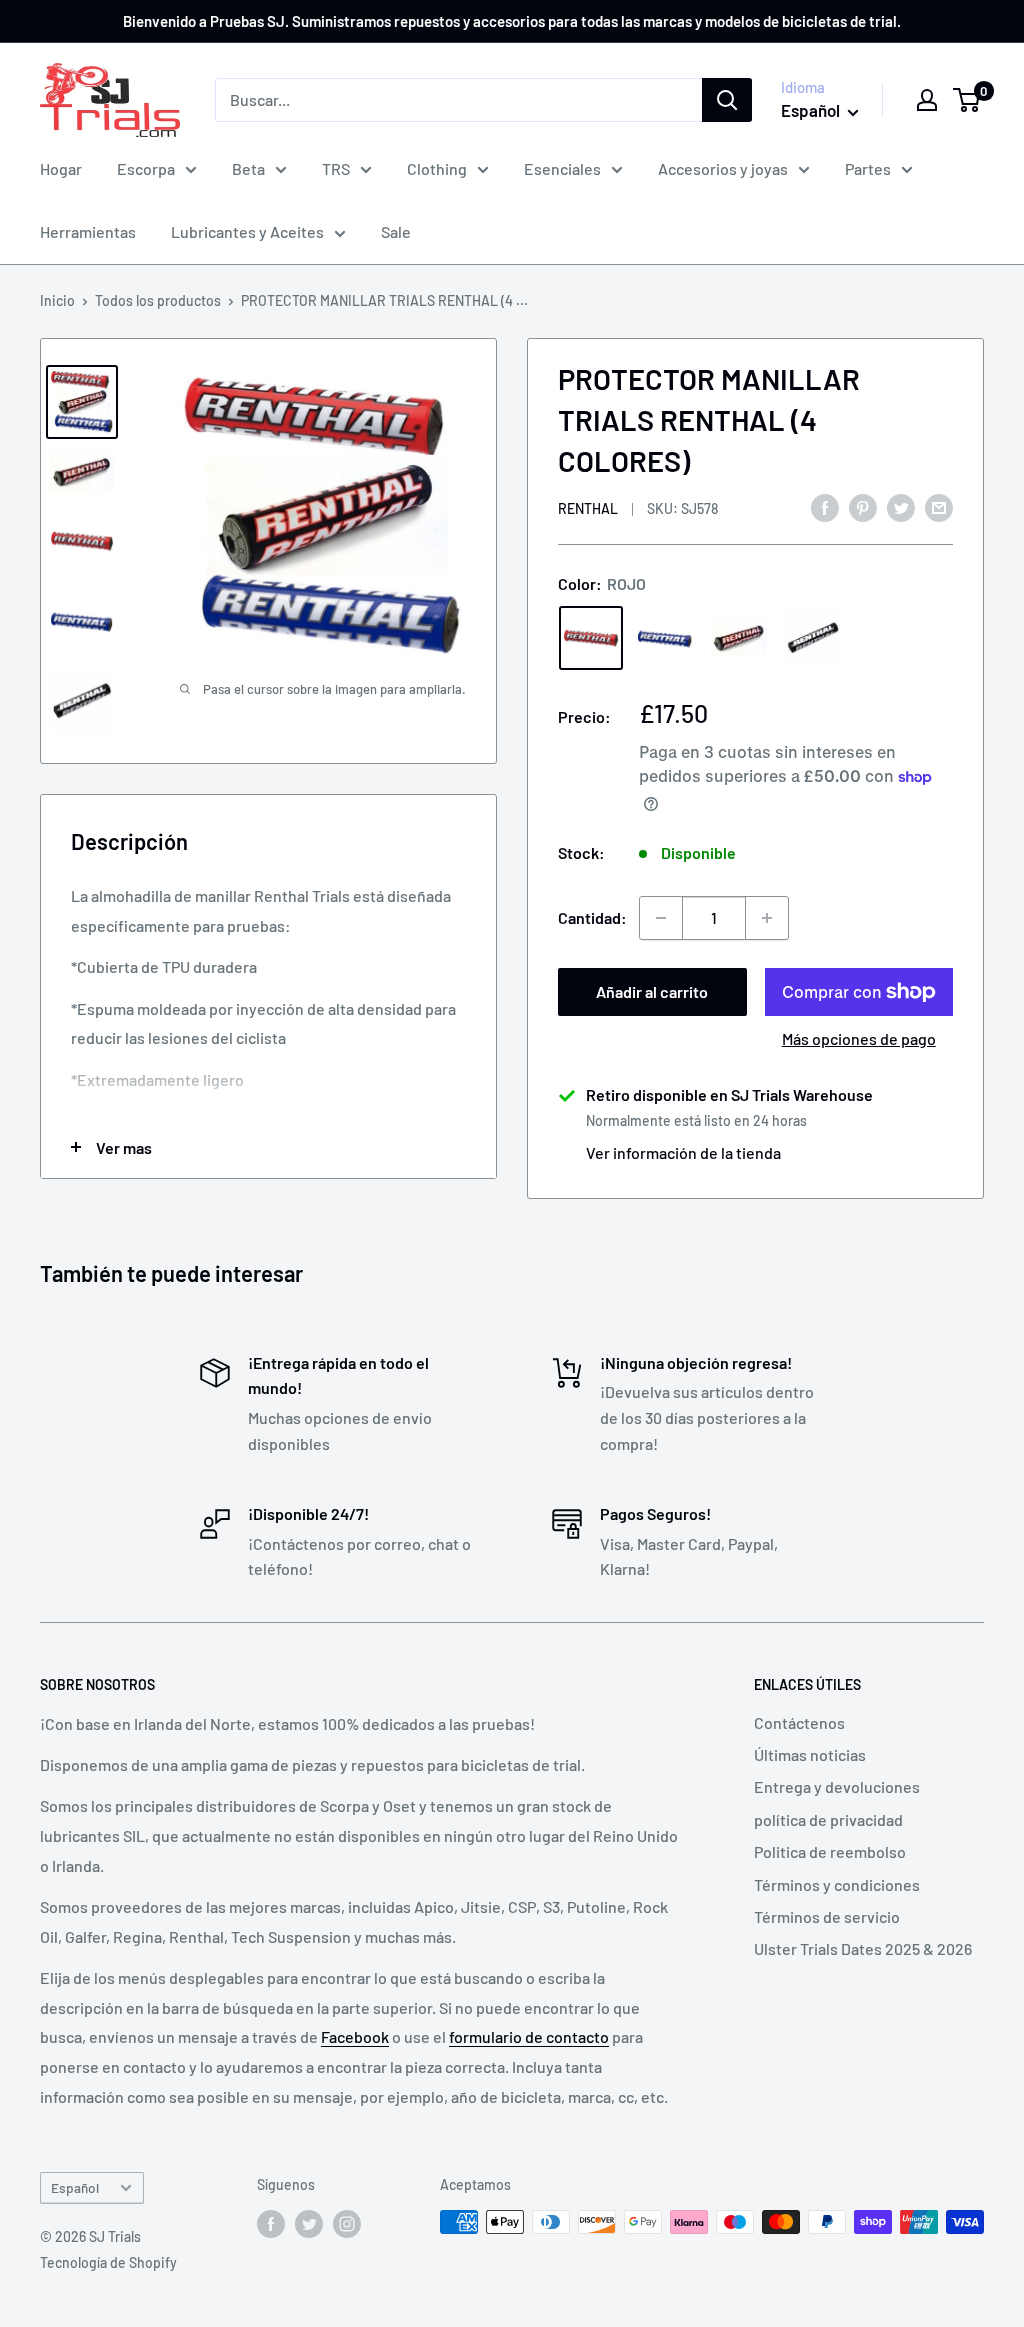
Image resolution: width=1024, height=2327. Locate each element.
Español (75, 2187)
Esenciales (562, 168)
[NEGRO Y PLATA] (813, 638)
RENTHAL (588, 508)
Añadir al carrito (652, 991)
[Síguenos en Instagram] (347, 2224)
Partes (868, 168)
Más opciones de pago (859, 1038)
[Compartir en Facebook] (825, 506)
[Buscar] (727, 100)
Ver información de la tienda (683, 1152)
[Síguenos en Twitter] (309, 2224)
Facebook (355, 2036)
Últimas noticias (810, 1754)
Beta (248, 168)
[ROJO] (591, 638)
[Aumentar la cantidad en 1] (767, 918)
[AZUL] (665, 638)
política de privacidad (828, 1819)
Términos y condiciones (837, 1884)
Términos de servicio (827, 1916)
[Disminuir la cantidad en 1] (661, 918)
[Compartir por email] (939, 506)
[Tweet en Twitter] (901, 506)
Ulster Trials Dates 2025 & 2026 (863, 1948)
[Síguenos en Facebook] (271, 2224)
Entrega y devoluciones (837, 1786)
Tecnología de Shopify (108, 2262)
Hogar (61, 168)
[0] (967, 100)
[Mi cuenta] (927, 100)
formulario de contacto (529, 2036)
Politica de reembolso (830, 1851)
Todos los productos (158, 300)
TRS (336, 168)
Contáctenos (799, 1722)
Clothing (437, 168)
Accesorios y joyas (723, 168)
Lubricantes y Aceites (247, 231)
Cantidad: (592, 917)
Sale (396, 231)
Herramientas (88, 231)
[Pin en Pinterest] (863, 506)
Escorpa (146, 168)
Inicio (57, 300)
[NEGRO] (739, 637)
